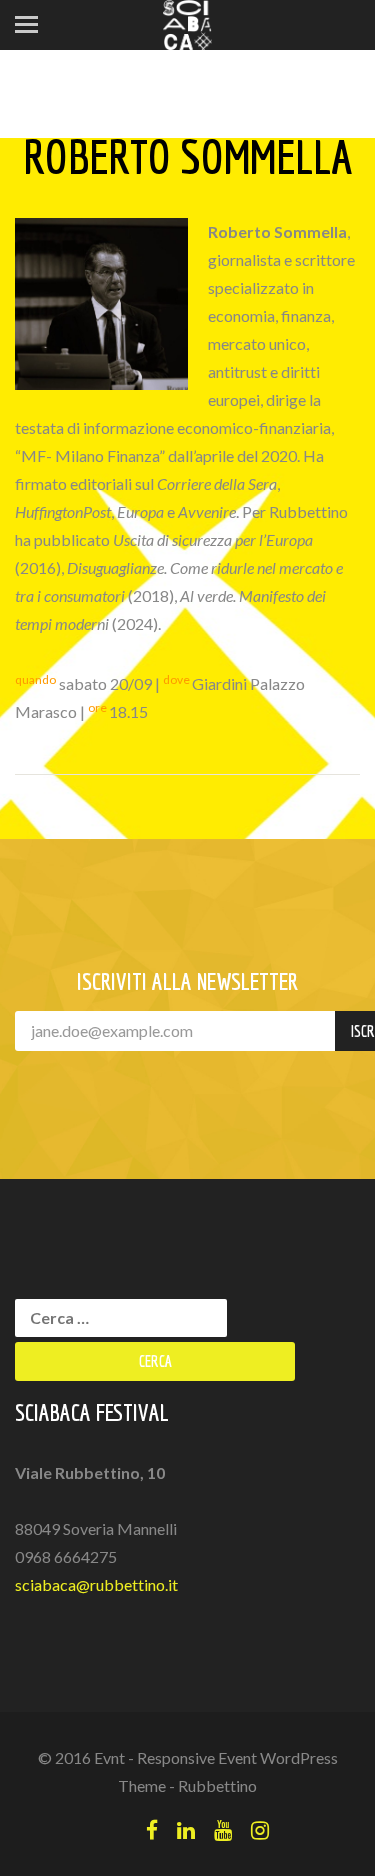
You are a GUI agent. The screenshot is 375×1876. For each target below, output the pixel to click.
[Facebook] (152, 1829)
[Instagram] (260, 1829)
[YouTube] (223, 1829)
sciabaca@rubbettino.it (96, 1584)
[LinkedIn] (186, 1829)
